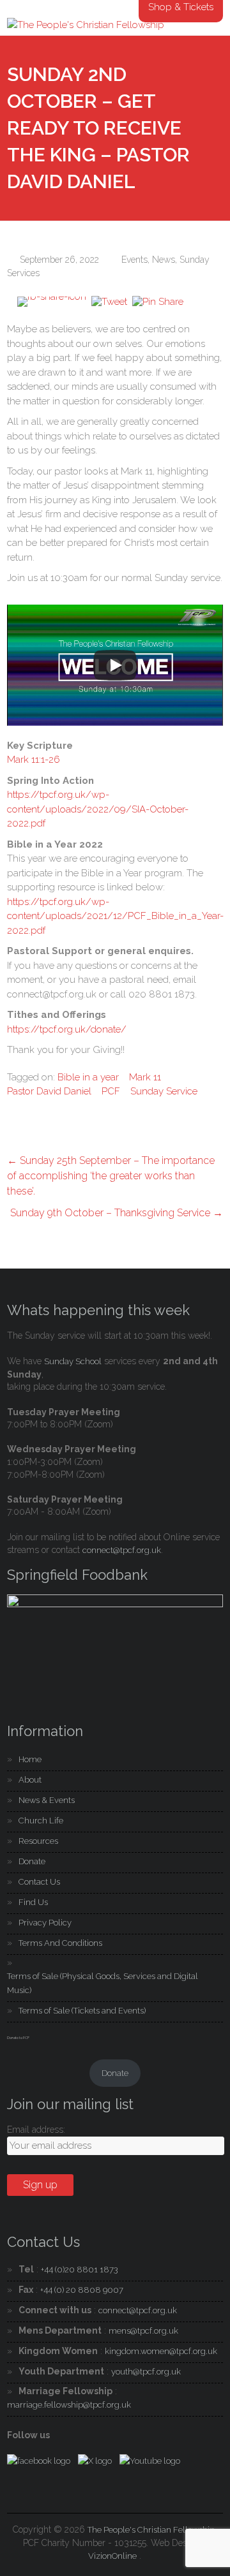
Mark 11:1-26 (34, 760)
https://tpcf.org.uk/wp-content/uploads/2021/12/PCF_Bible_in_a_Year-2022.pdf (115, 916)
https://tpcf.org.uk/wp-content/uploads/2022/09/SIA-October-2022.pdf (98, 809)
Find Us (33, 1902)
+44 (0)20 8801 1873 (80, 2270)
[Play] (115, 665)
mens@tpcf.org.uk (143, 2331)
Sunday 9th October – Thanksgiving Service (117, 1213)
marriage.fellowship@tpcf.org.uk (69, 2405)
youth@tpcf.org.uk (146, 2372)
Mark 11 (145, 1077)
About (30, 1780)
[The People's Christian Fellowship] (86, 25)
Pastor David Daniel (49, 1091)
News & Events (47, 1800)
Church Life (41, 1821)
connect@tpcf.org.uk (122, 1550)
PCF (111, 1091)
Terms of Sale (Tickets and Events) (82, 2011)
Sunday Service (164, 1091)
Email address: (36, 2130)
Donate (32, 1861)
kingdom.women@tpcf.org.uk (161, 2351)
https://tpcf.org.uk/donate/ (67, 1029)
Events (134, 260)
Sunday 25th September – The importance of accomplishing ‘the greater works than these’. (111, 1176)
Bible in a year (88, 1077)
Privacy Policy (45, 1923)
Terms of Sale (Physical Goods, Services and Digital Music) (103, 1983)
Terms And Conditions (60, 1943)
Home (30, 1759)
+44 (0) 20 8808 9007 (82, 2290)
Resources (38, 1841)
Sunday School (73, 1361)
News (164, 260)
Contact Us (39, 1882)
